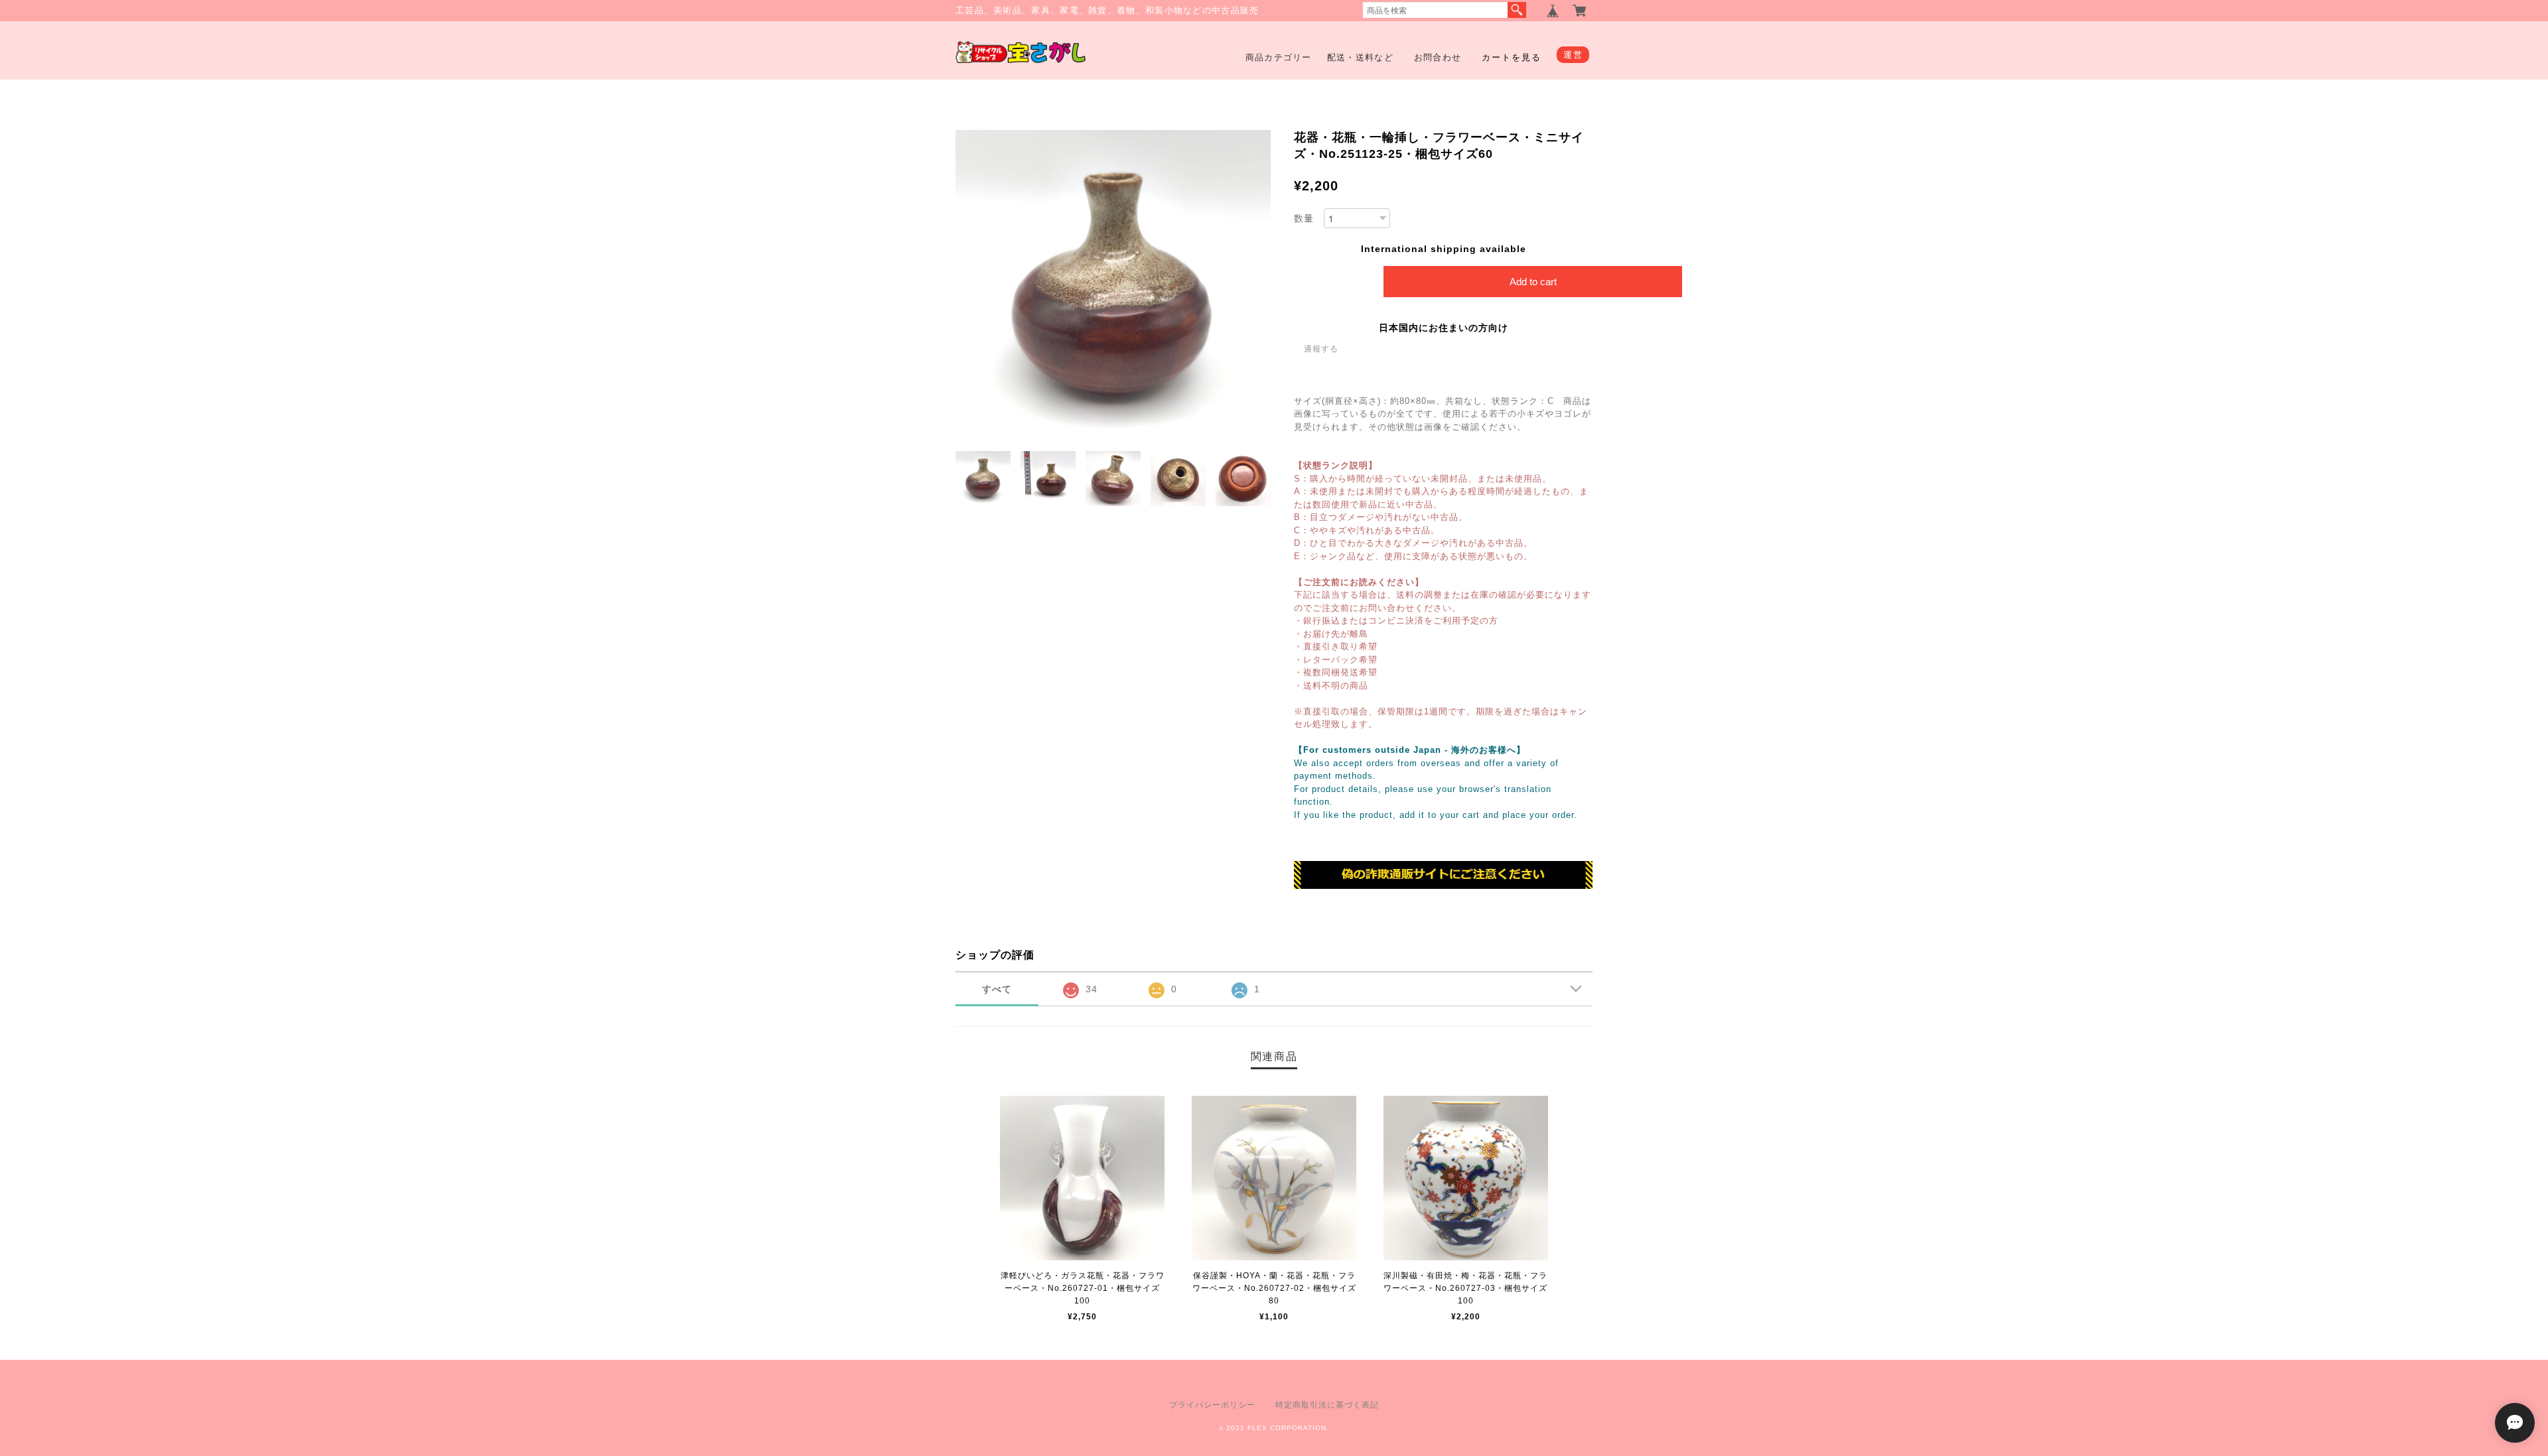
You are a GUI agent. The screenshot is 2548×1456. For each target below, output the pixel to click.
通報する (1321, 349)
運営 (1573, 55)
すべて (997, 989)
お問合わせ (1438, 57)
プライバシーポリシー (1212, 1405)
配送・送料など (1360, 57)
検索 (1517, 10)
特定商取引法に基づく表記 (1327, 1405)
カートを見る (1512, 57)
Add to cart (1533, 282)
